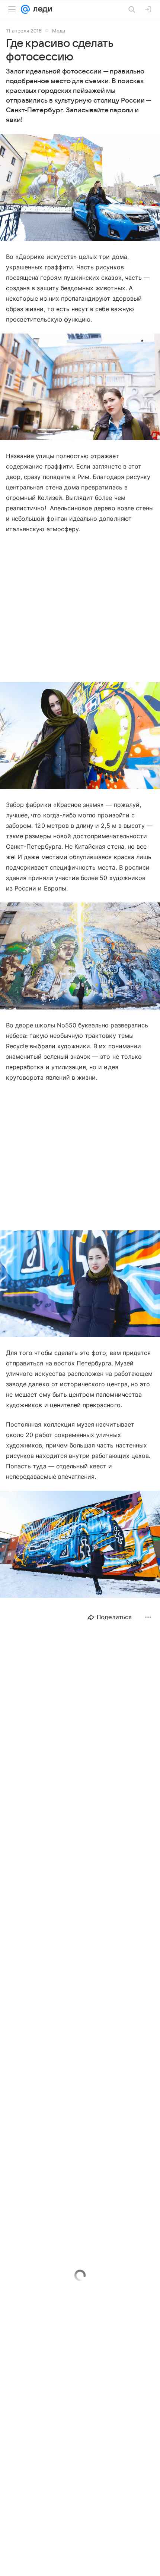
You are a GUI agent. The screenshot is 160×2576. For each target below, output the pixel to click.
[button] (80, 188)
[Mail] (25, 9)
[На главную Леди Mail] (41, 9)
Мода (59, 31)
